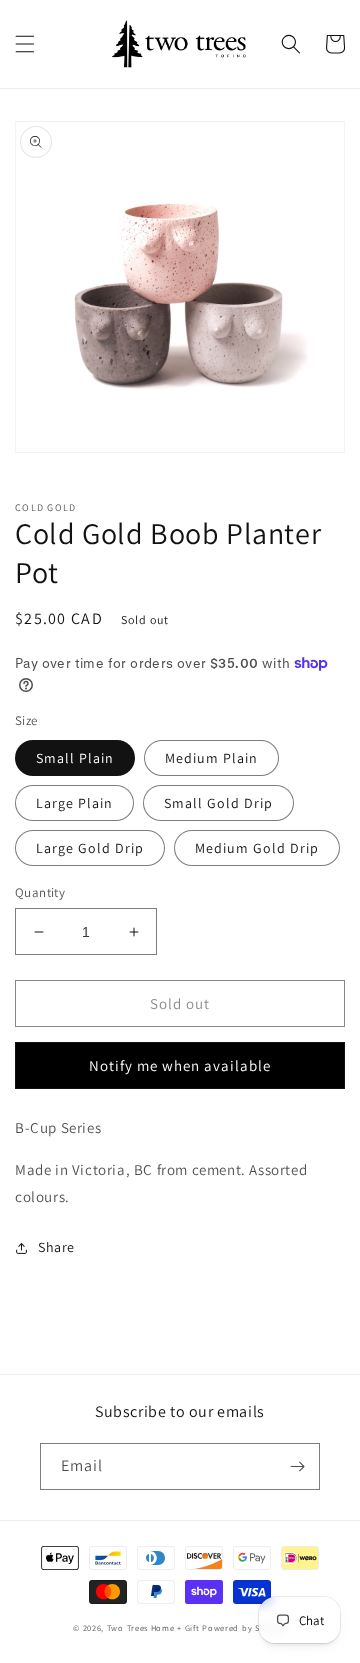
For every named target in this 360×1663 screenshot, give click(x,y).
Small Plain (75, 758)
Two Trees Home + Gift (153, 1627)
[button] (25, 44)
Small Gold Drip (218, 803)
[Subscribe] (297, 1466)
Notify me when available (180, 1065)
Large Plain (74, 803)
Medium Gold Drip (257, 848)
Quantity (40, 892)
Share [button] (56, 1247)
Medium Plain (211, 758)
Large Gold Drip (90, 848)
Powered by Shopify (244, 1627)
